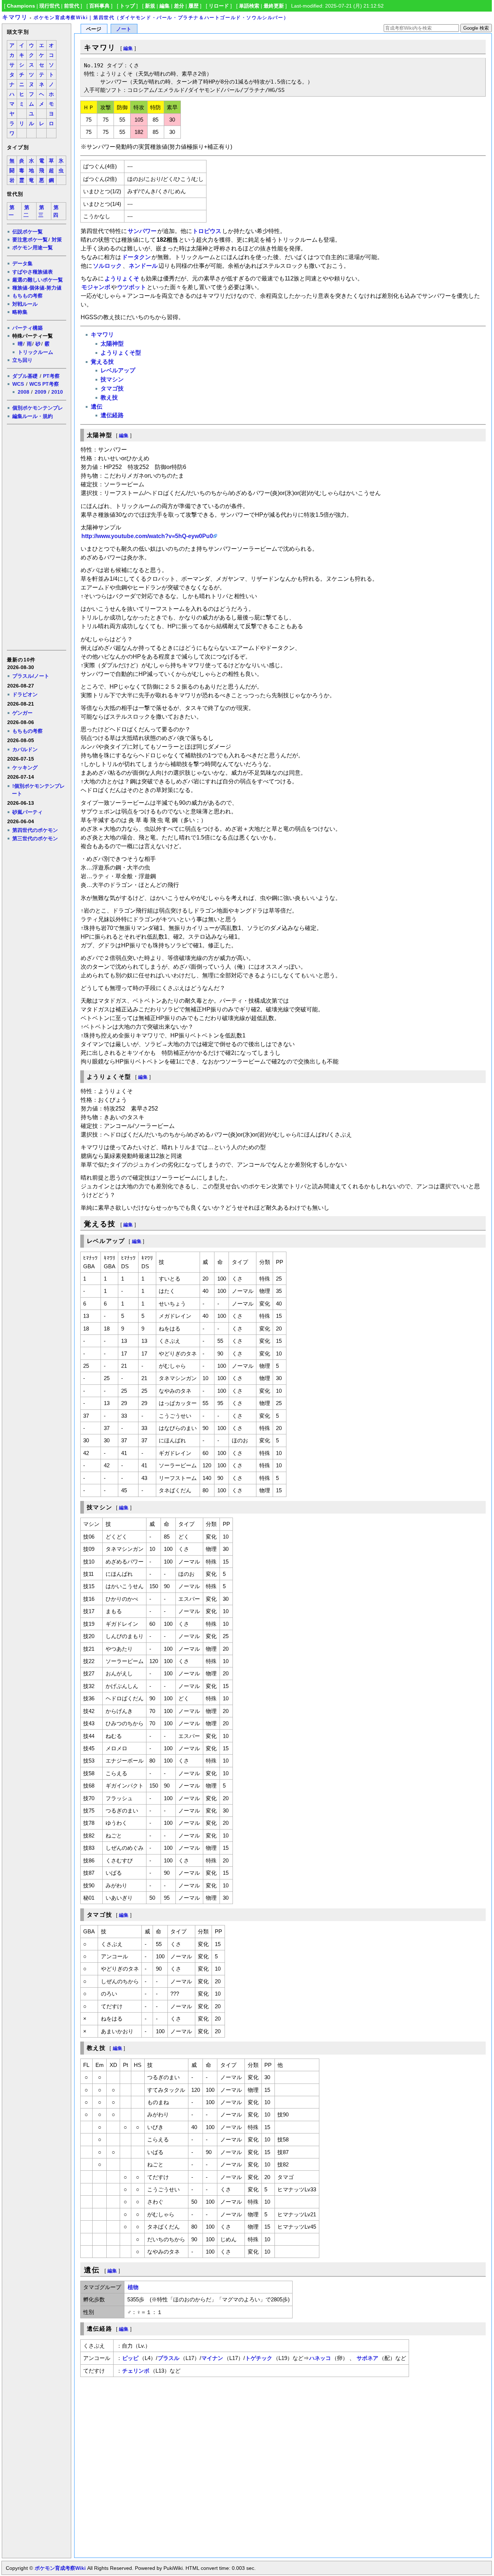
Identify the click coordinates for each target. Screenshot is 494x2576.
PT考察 (51, 376)
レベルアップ (118, 370)
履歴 (193, 6)
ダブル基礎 (25, 376)
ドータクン (136, 257)
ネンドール (143, 266)
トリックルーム (35, 352)
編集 (165, 6)
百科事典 (99, 6)
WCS (18, 384)
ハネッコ (320, 2358)
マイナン (212, 2358)
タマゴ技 (112, 388)
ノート (124, 29)
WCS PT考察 (44, 384)
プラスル (169, 2358)
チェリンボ (136, 2371)
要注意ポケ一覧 (30, 240)
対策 (57, 240)
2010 (57, 392)
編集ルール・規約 (33, 416)
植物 (133, 2287)
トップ (127, 6)
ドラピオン (25, 694)
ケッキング (25, 767)
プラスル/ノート (31, 676)
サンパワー (142, 231)
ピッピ (130, 2358)
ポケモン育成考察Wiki (60, 2568)
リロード (219, 6)
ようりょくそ (122, 278)
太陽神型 (112, 344)
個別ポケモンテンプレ (38, 408)
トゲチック (259, 2358)
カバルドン (25, 749)
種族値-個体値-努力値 (37, 288)
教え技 (109, 397)
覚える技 (102, 362)
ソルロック (107, 266)
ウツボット (132, 287)
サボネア (367, 2358)
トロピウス (207, 231)
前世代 (72, 6)
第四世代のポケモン (35, 830)
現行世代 (50, 6)
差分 (179, 6)
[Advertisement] (36, 537)
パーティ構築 (27, 328)
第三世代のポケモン (35, 838)
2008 (24, 392)
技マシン (112, 379)
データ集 (22, 263)
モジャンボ (96, 287)
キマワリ (15, 17)
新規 (150, 6)
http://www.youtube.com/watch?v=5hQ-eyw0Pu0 (147, 536)
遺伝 (97, 407)
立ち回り (22, 360)
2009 (41, 392)
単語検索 (249, 6)
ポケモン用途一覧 (33, 248)
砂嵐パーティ (27, 812)
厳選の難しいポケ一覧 (38, 280)
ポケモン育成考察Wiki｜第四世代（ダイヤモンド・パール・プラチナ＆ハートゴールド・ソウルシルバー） (161, 18)
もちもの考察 (27, 296)
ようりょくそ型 (121, 353)
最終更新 (274, 6)
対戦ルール (25, 304)
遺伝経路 (112, 415)
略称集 (20, 312)
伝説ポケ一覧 (27, 232)
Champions (21, 6)
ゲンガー (22, 713)
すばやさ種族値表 (33, 272)
